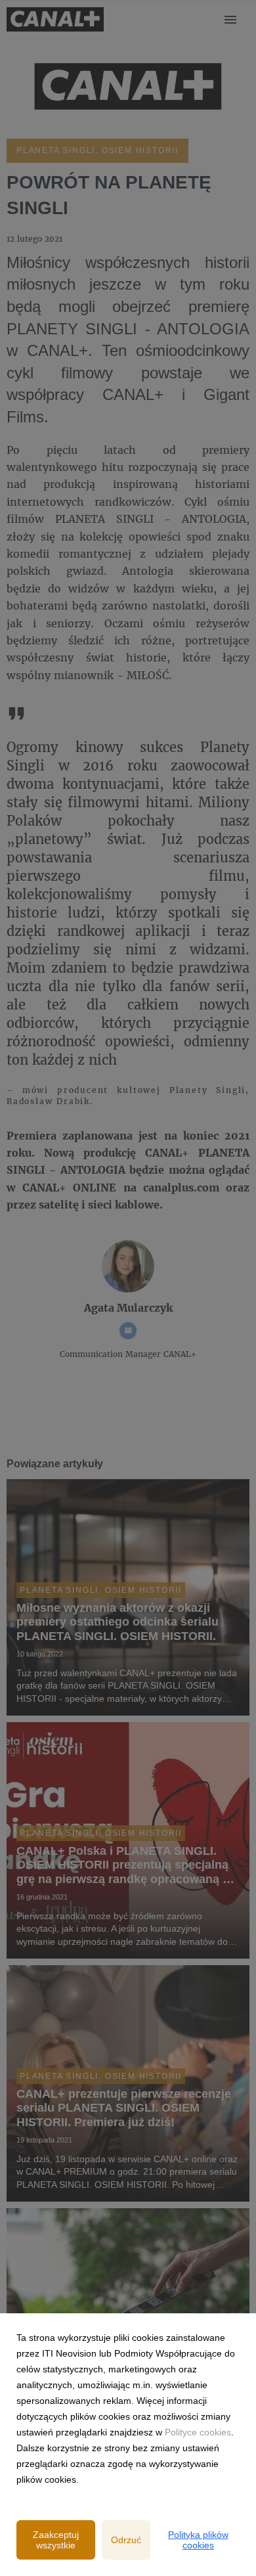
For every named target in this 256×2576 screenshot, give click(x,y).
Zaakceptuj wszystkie (56, 2540)
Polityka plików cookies (198, 2540)
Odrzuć (126, 2540)
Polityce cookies (198, 2432)
